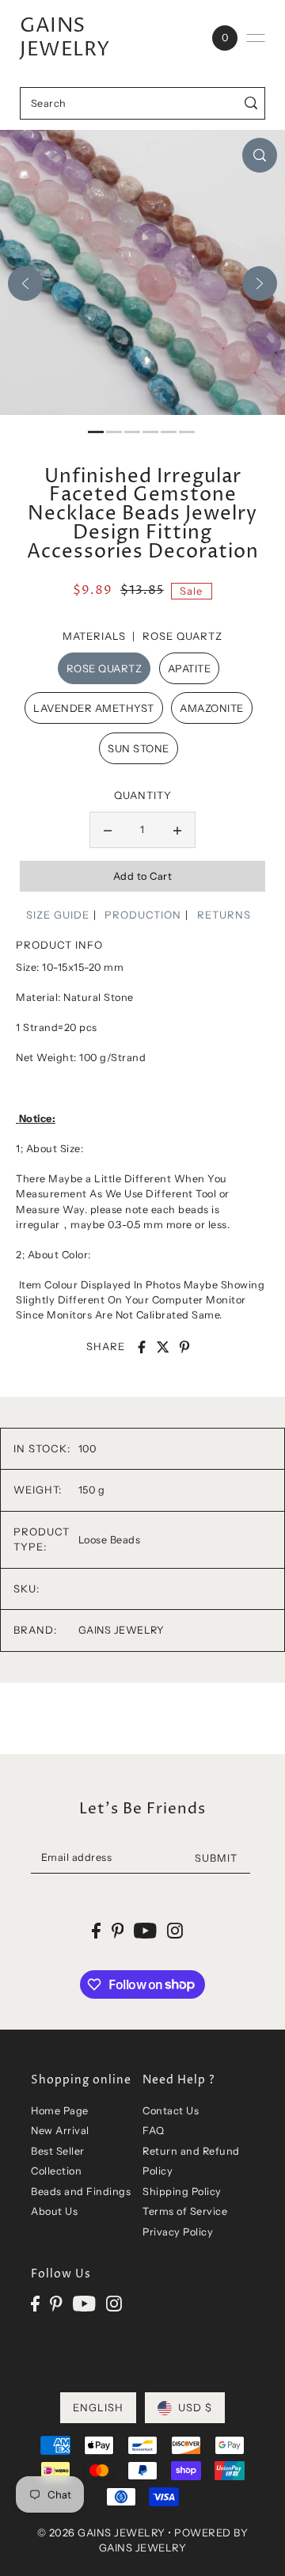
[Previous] (25, 283)
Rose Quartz (104, 668)
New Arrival (60, 2131)
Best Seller (58, 2151)
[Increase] (177, 830)
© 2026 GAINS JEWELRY (101, 2532)
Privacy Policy (178, 2232)
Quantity (143, 795)
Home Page (60, 2111)
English (98, 2407)
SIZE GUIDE (58, 915)
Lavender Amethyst (94, 708)
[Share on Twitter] (163, 1347)
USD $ (195, 2407)
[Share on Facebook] (142, 1347)
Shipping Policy (182, 2192)
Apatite (190, 668)
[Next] (260, 283)
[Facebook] (35, 2303)
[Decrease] (108, 830)
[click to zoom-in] (260, 155)
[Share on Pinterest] (184, 1347)
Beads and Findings (81, 2192)
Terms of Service (185, 2211)
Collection (56, 2171)
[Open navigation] (256, 38)
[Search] (251, 103)
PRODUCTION (143, 915)
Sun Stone (139, 748)
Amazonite (212, 708)
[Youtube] (84, 2303)
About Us (54, 2211)
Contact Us (171, 2111)
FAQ (154, 2131)
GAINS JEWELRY (65, 38)
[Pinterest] (56, 2303)
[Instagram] (114, 2303)
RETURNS (224, 915)
